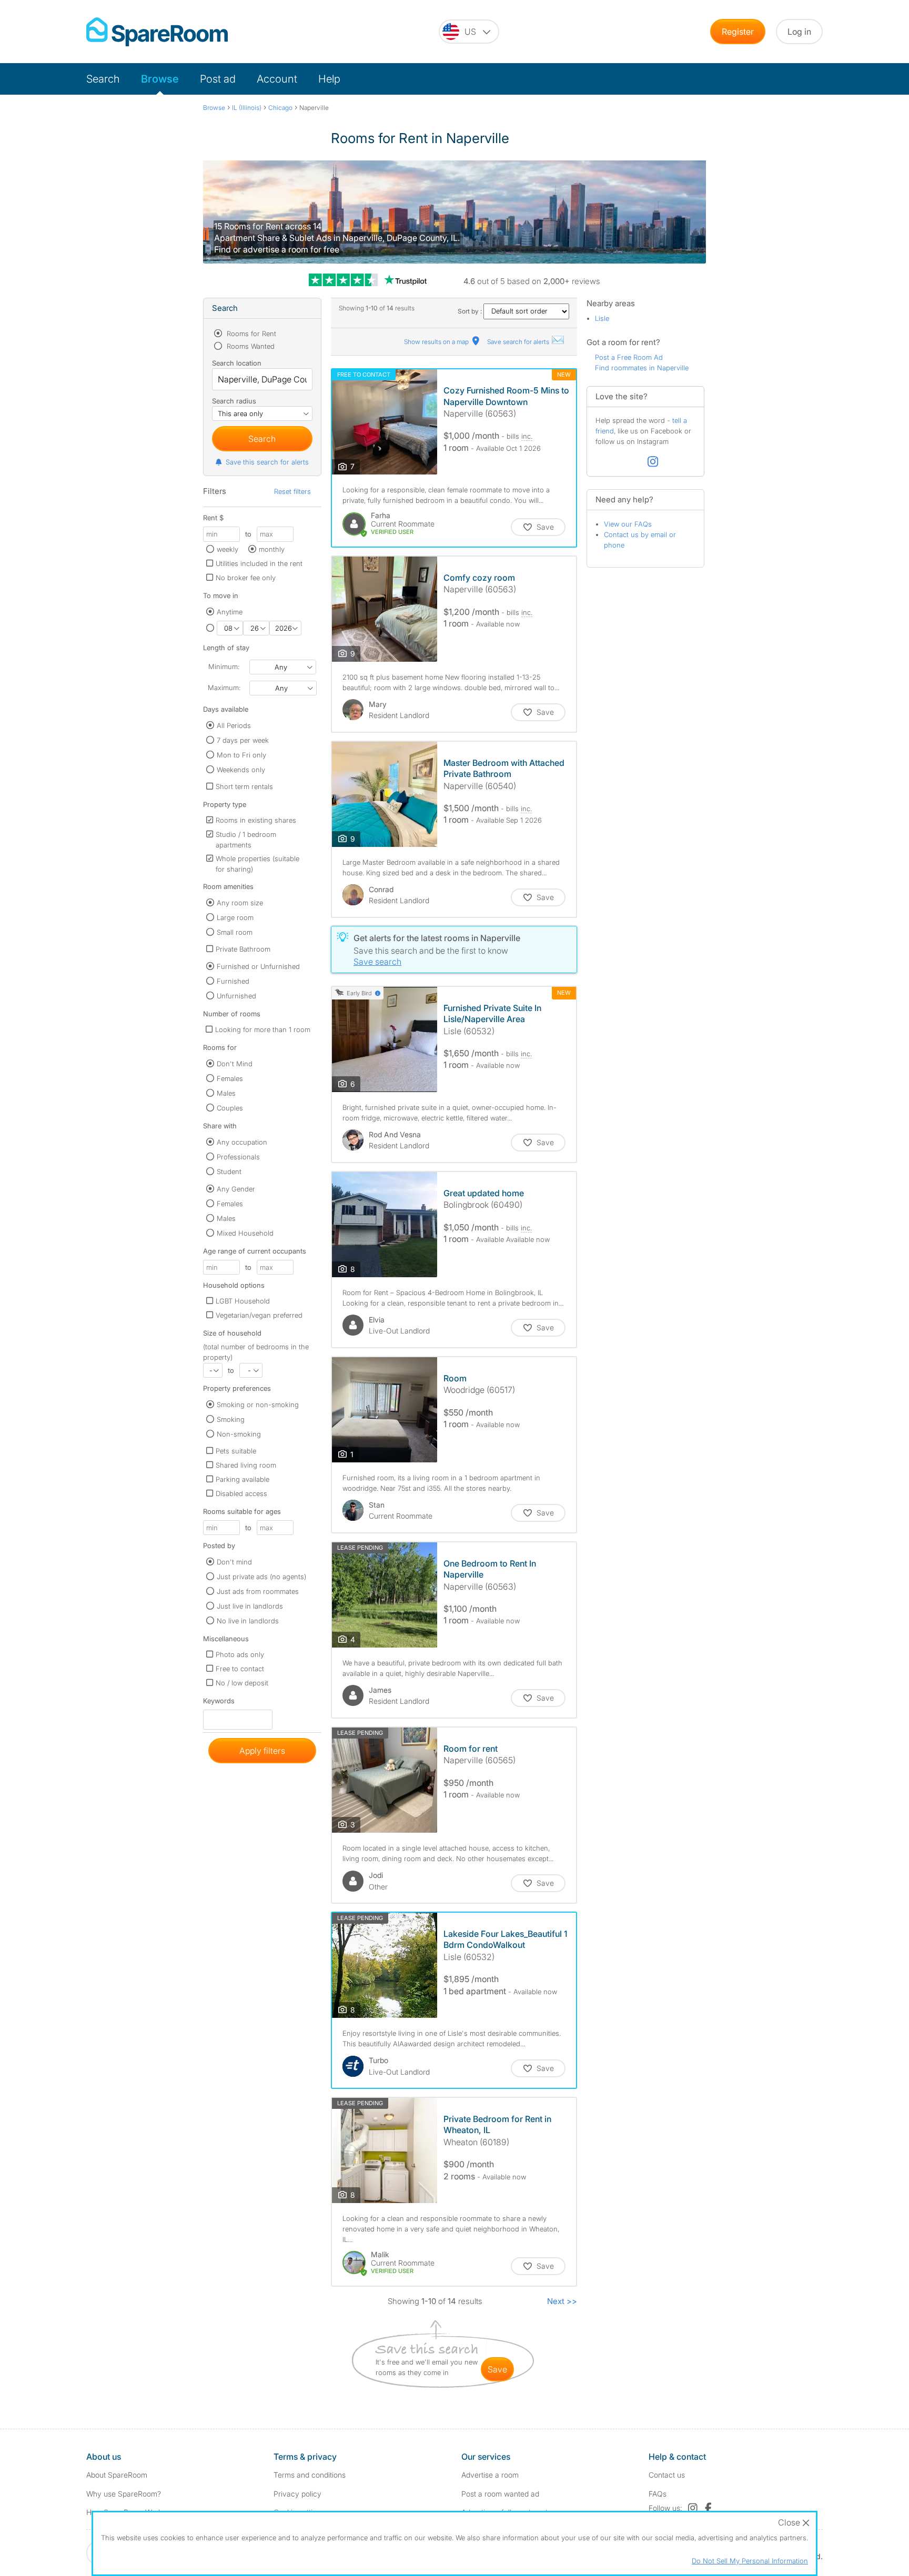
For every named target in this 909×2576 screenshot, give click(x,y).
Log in (799, 32)
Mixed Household (245, 1233)
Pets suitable (236, 1451)
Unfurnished (236, 996)
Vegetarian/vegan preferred (259, 1315)
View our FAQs (628, 524)
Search (103, 79)
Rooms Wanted (250, 346)
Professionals (238, 1157)
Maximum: (224, 688)
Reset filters (292, 491)
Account (277, 79)
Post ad (218, 79)
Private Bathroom (243, 949)
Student (229, 1171)
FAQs (658, 2494)
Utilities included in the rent (259, 563)
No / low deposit (242, 1683)
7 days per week (243, 740)
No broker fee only (246, 578)
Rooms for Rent (250, 334)
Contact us (667, 2475)
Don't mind (234, 1562)
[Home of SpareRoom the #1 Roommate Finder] (157, 32)
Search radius (234, 401)
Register (738, 32)
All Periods (234, 725)
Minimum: (224, 666)
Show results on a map (437, 342)
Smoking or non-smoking (258, 1405)
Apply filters (262, 1751)
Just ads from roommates (258, 1591)
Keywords (219, 1703)
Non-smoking (239, 1434)
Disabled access (241, 1493)
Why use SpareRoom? (124, 2494)
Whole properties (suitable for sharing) (257, 864)
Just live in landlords (250, 1606)
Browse (160, 79)
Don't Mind (235, 1064)
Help (329, 79)
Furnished (233, 981)
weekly (228, 549)
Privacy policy (297, 2494)
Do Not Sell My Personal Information (750, 2561)
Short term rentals (244, 786)
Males (226, 1093)
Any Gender (236, 1189)
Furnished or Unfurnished (258, 966)
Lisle (602, 318)
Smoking (231, 1419)
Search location (237, 363)
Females (230, 1078)
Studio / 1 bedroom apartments (246, 840)
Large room (235, 917)
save (497, 2369)
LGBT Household (243, 1301)
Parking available (243, 1479)
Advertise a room (490, 2475)
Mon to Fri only (241, 755)
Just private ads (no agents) (261, 1577)
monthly (272, 549)
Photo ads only (240, 1654)
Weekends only (241, 770)
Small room (235, 932)
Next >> (562, 2301)
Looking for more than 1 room (263, 1029)
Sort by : (471, 311)
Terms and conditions (310, 2475)
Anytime (230, 612)
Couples (230, 1108)
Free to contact (240, 1669)
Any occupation (242, 1142)
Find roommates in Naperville (642, 368)
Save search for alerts (519, 342)
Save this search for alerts (267, 462)
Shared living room (246, 1465)
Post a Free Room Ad (629, 357)
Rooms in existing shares (256, 820)
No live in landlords (248, 1621)
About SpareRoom (117, 2475)
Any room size (240, 903)
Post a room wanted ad (500, 2494)
